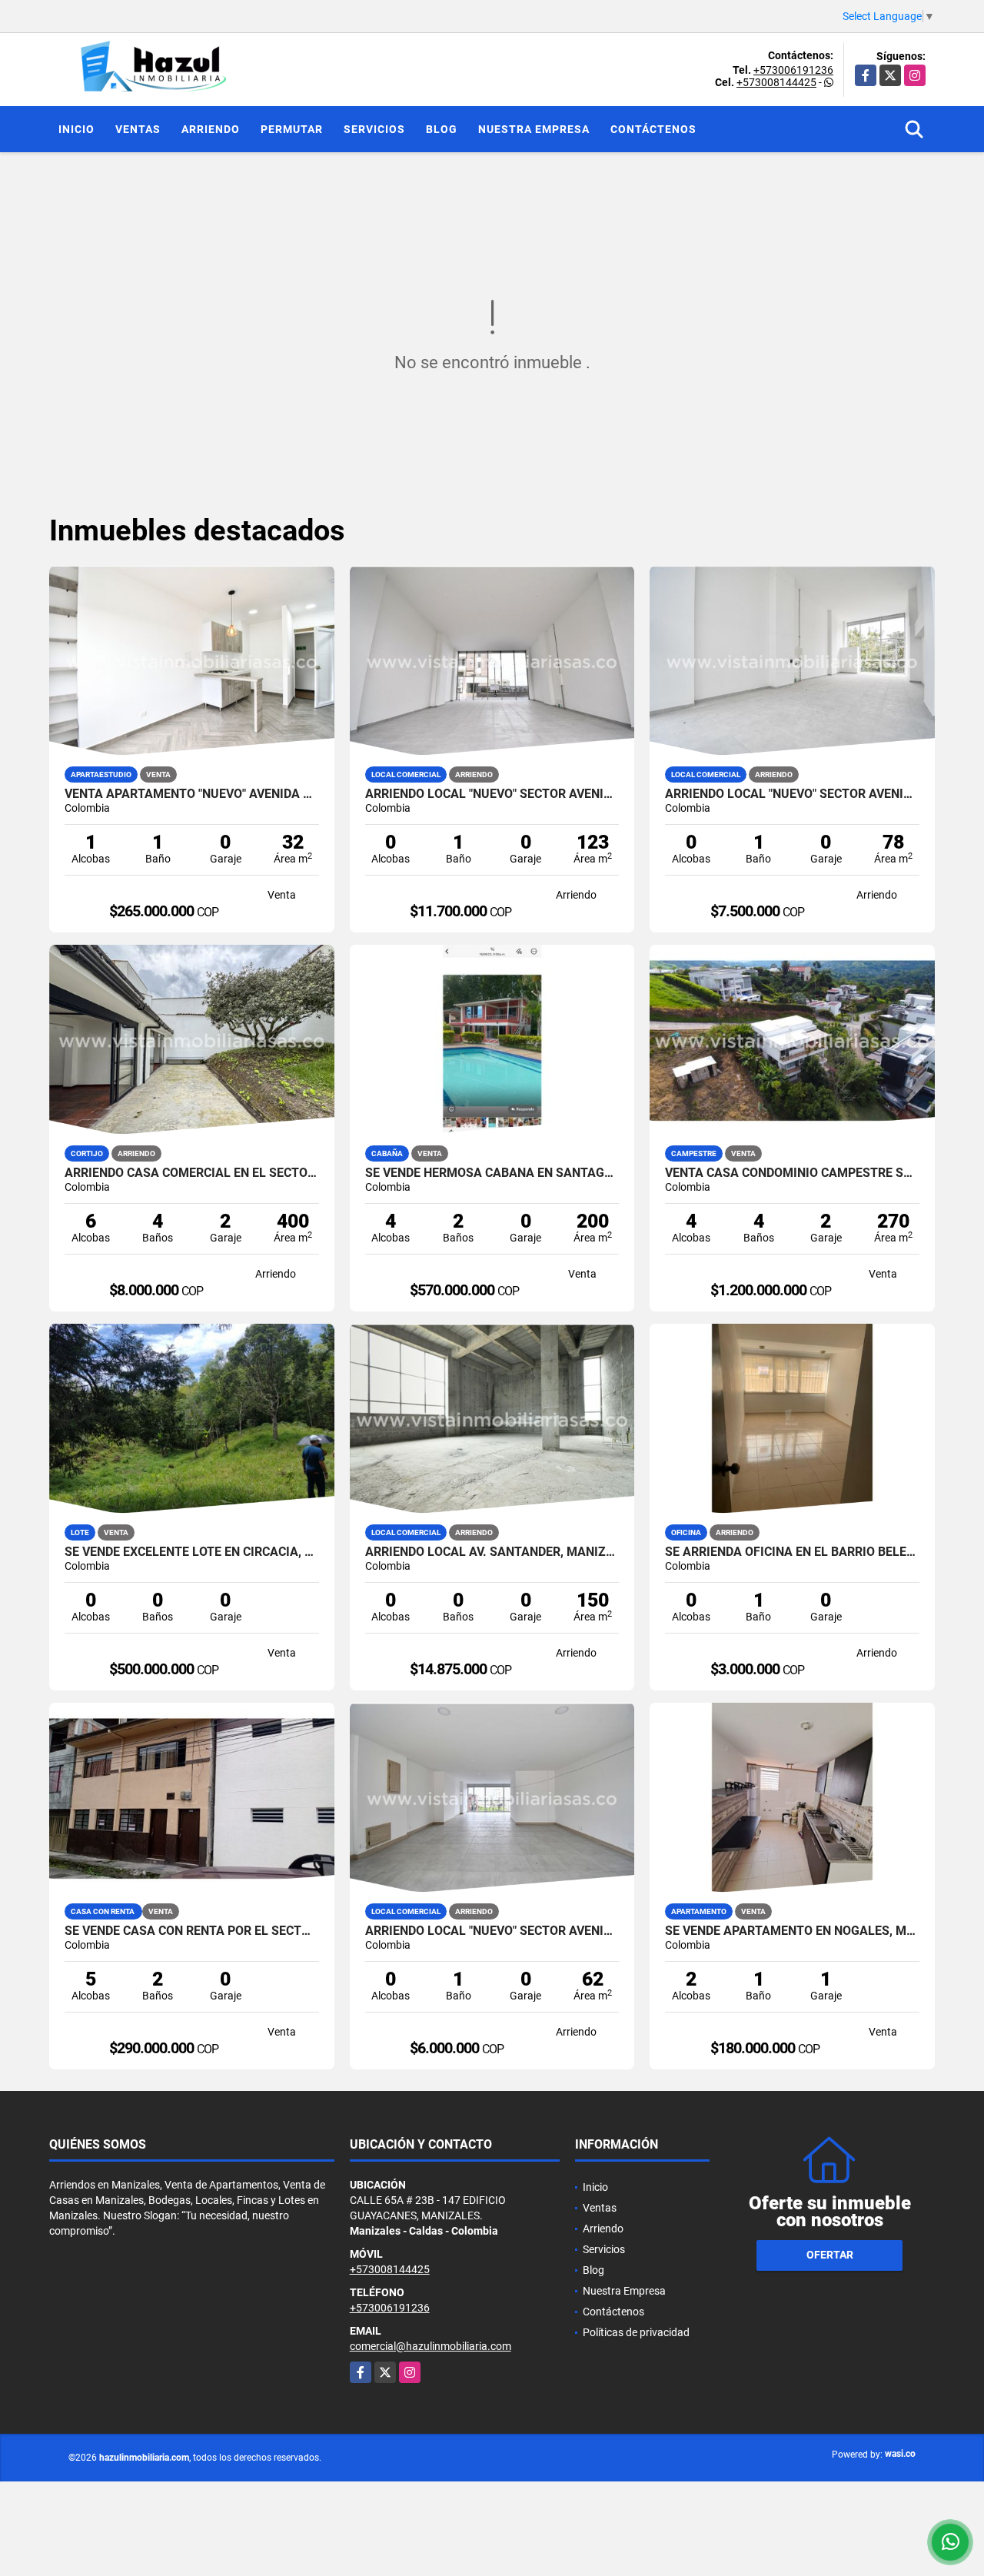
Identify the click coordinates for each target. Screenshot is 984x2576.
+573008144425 (776, 82)
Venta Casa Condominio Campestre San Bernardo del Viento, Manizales (792, 1173)
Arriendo (211, 129)
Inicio (76, 129)
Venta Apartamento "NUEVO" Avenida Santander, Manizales (192, 794)
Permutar (292, 129)
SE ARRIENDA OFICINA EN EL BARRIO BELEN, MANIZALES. (792, 1552)
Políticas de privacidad (636, 2332)
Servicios (374, 129)
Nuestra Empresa (534, 129)
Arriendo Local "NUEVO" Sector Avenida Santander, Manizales (492, 794)
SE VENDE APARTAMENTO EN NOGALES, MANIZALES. (792, 1931)
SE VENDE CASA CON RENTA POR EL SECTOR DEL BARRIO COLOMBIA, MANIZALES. (192, 1931)
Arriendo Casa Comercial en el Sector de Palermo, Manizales (192, 1173)
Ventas (138, 129)
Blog (442, 129)
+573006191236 (793, 70)
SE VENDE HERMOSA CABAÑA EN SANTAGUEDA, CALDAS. (492, 1173)
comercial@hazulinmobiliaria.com (430, 2346)
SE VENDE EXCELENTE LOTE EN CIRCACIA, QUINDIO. (192, 1552)
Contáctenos (653, 129)
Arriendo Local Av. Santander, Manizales (492, 1552)
